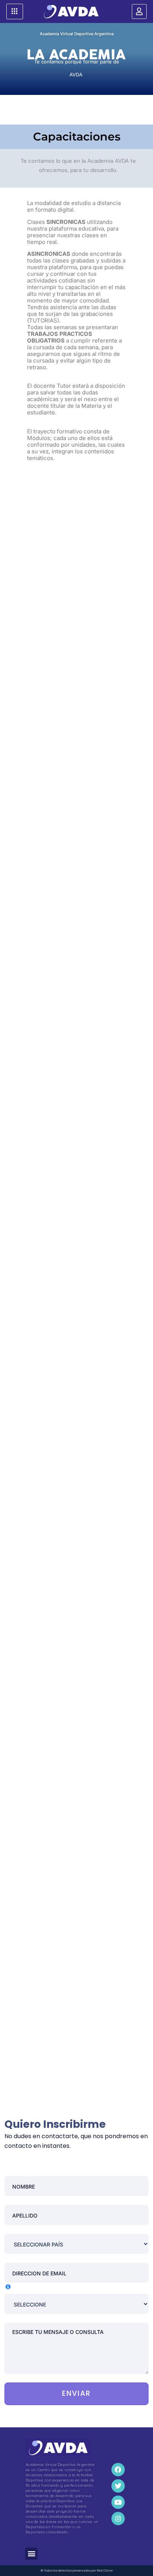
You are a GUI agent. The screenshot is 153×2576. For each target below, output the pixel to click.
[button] (31, 2554)
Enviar (77, 2393)
